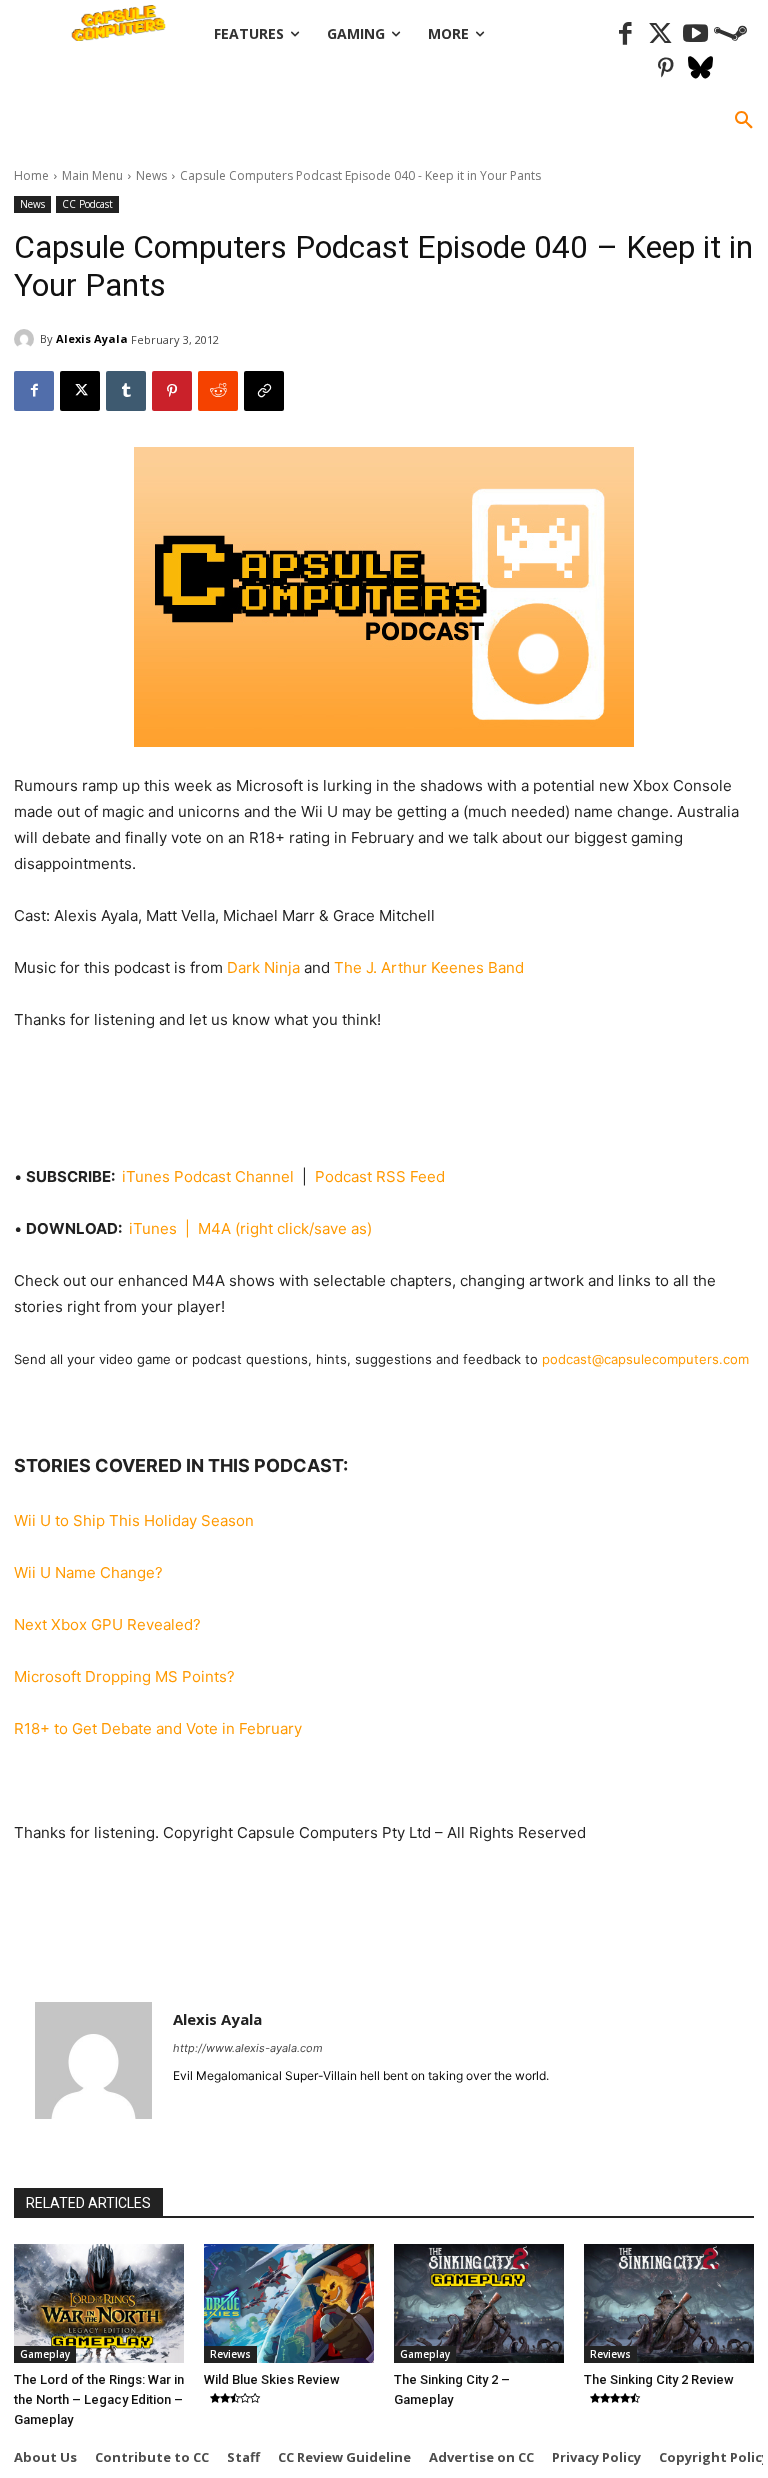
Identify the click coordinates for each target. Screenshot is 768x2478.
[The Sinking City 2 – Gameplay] (479, 2303)
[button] (744, 121)
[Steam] (730, 34)
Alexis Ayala (92, 338)
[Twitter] (660, 34)
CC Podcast (87, 204)
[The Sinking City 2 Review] (669, 2303)
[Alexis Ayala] (27, 339)
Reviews (230, 2354)
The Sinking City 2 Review (659, 2379)
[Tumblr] (126, 391)
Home (31, 175)
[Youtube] (695, 34)
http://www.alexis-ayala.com (248, 2048)
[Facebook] (625, 34)
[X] (80, 391)
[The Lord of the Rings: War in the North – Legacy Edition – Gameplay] (99, 2303)
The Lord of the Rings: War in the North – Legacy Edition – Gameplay (99, 2399)
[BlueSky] (700, 69)
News (151, 175)
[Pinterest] (665, 69)
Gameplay (45, 2354)
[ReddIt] (218, 391)
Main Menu (92, 175)
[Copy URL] (264, 391)
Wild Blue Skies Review (272, 2379)
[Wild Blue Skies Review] (289, 2303)
